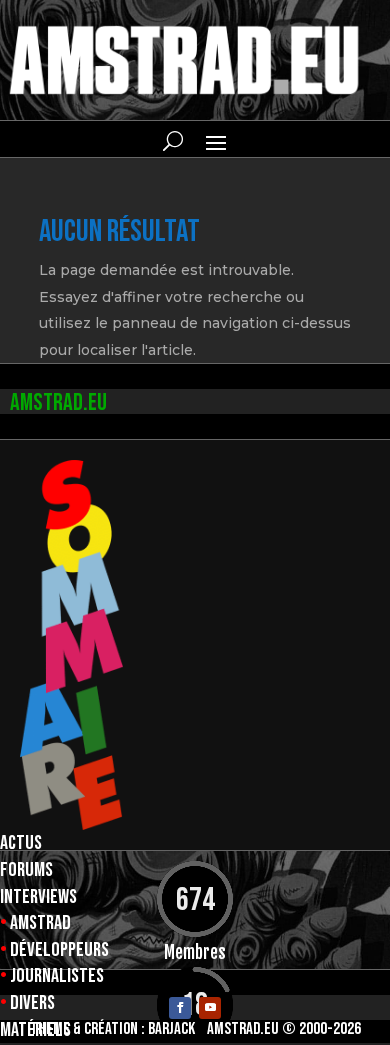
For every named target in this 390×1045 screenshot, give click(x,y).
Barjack (171, 1029)
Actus (21, 843)
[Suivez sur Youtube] (210, 1008)
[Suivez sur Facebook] (180, 1008)
